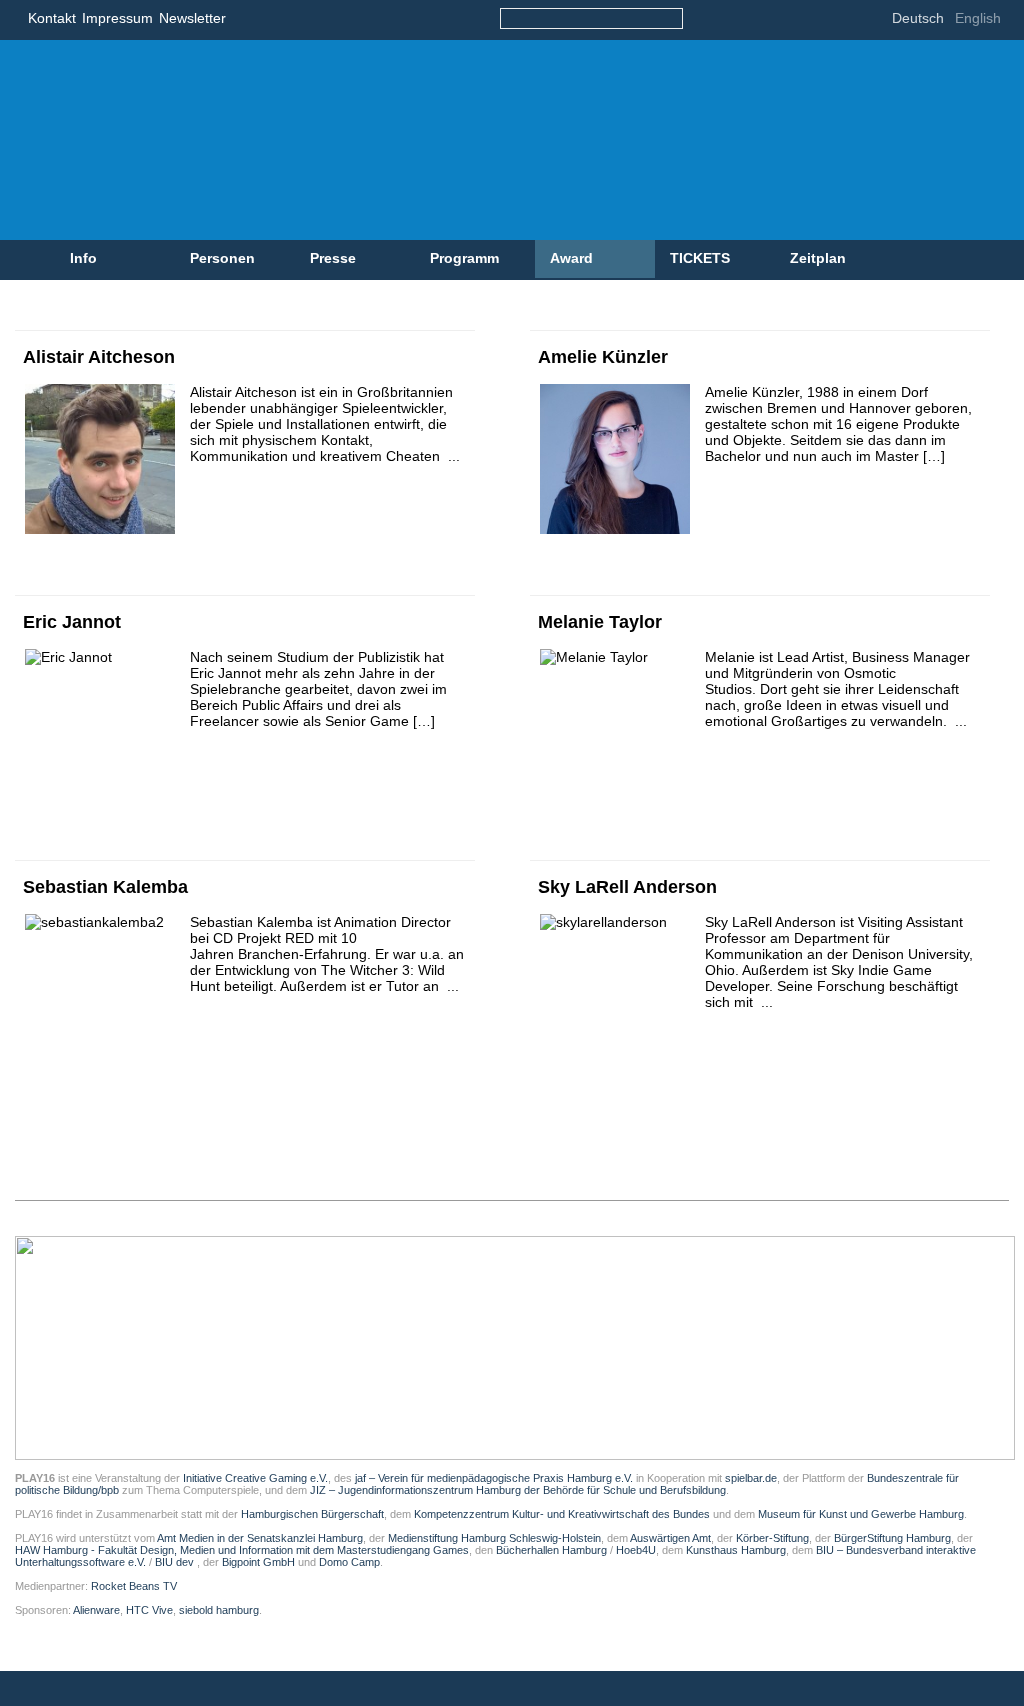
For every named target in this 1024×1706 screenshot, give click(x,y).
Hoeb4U (636, 1550)
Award (571, 258)
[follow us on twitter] (761, 20)
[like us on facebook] (731, 20)
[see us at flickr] (791, 20)
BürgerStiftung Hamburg (892, 1538)
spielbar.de (751, 1478)
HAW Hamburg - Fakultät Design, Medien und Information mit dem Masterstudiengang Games (242, 1550)
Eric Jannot (72, 622)
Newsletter (192, 18)
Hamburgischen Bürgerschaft (312, 1514)
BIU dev (176, 1562)
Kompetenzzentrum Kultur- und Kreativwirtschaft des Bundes (562, 1514)
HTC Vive (149, 1610)
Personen (222, 258)
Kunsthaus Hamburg (736, 1550)
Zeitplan (818, 258)
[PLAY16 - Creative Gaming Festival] (425, 140)
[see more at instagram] (851, 20)
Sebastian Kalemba (105, 887)
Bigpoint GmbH (258, 1562)
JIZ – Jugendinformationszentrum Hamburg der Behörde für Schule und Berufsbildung (518, 1490)
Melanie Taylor (600, 622)
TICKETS (700, 258)
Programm (464, 258)
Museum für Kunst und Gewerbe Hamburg (861, 1514)
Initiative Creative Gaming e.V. (255, 1478)
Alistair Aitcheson (99, 357)
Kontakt (52, 18)
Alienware (96, 1610)
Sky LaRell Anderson (627, 887)
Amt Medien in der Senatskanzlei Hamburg (260, 1538)
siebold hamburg (219, 1610)
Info (83, 258)
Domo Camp (349, 1562)
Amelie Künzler (603, 357)
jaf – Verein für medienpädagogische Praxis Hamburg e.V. (492, 1478)
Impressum (117, 18)
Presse (333, 258)
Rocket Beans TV (134, 1586)
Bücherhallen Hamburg (551, 1550)
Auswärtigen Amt (670, 1538)
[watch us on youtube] (821, 20)
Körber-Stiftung (772, 1538)
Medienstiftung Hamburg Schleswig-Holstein (494, 1538)
